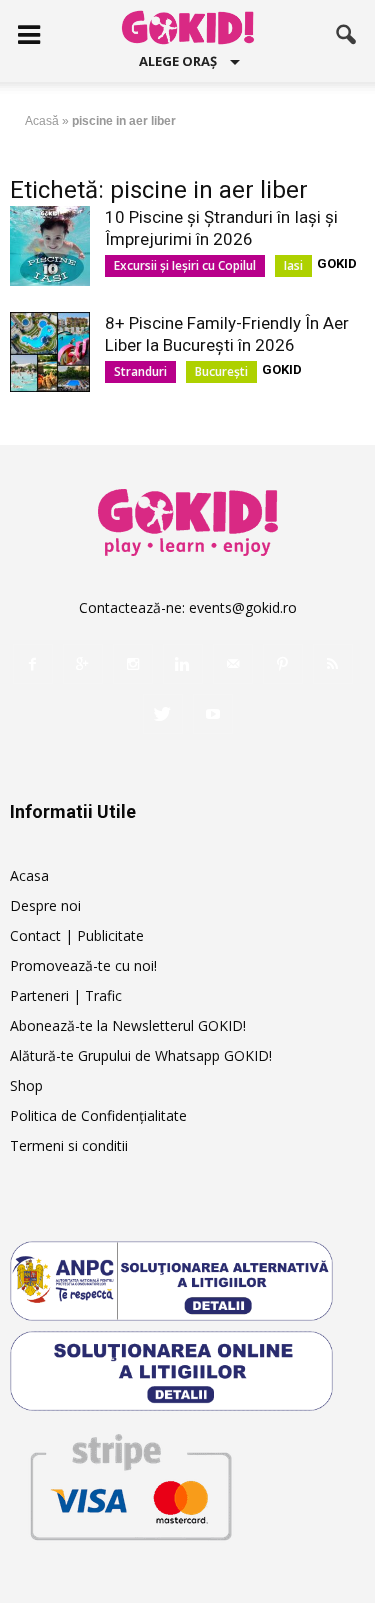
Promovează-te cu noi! (83, 965)
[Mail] (233, 664)
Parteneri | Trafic (66, 995)
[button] (347, 35)
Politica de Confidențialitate (98, 1115)
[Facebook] (33, 664)
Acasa (29, 875)
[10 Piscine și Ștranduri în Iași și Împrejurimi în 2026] (50, 246)
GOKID (337, 263)
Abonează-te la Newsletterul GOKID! (128, 1025)
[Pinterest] (283, 664)
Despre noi (45, 905)
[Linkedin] (183, 664)
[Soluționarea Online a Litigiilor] (187, 1371)
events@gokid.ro (243, 607)
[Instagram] (133, 664)
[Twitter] (163, 714)
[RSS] (333, 664)
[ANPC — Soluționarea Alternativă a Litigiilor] (187, 1281)
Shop (26, 1085)
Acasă (42, 121)
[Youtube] (213, 714)
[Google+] (83, 664)
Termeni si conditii (69, 1145)
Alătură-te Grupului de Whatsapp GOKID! (141, 1055)
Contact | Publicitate (77, 935)
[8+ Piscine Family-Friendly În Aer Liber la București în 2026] (50, 352)
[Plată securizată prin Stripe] (130, 1483)
